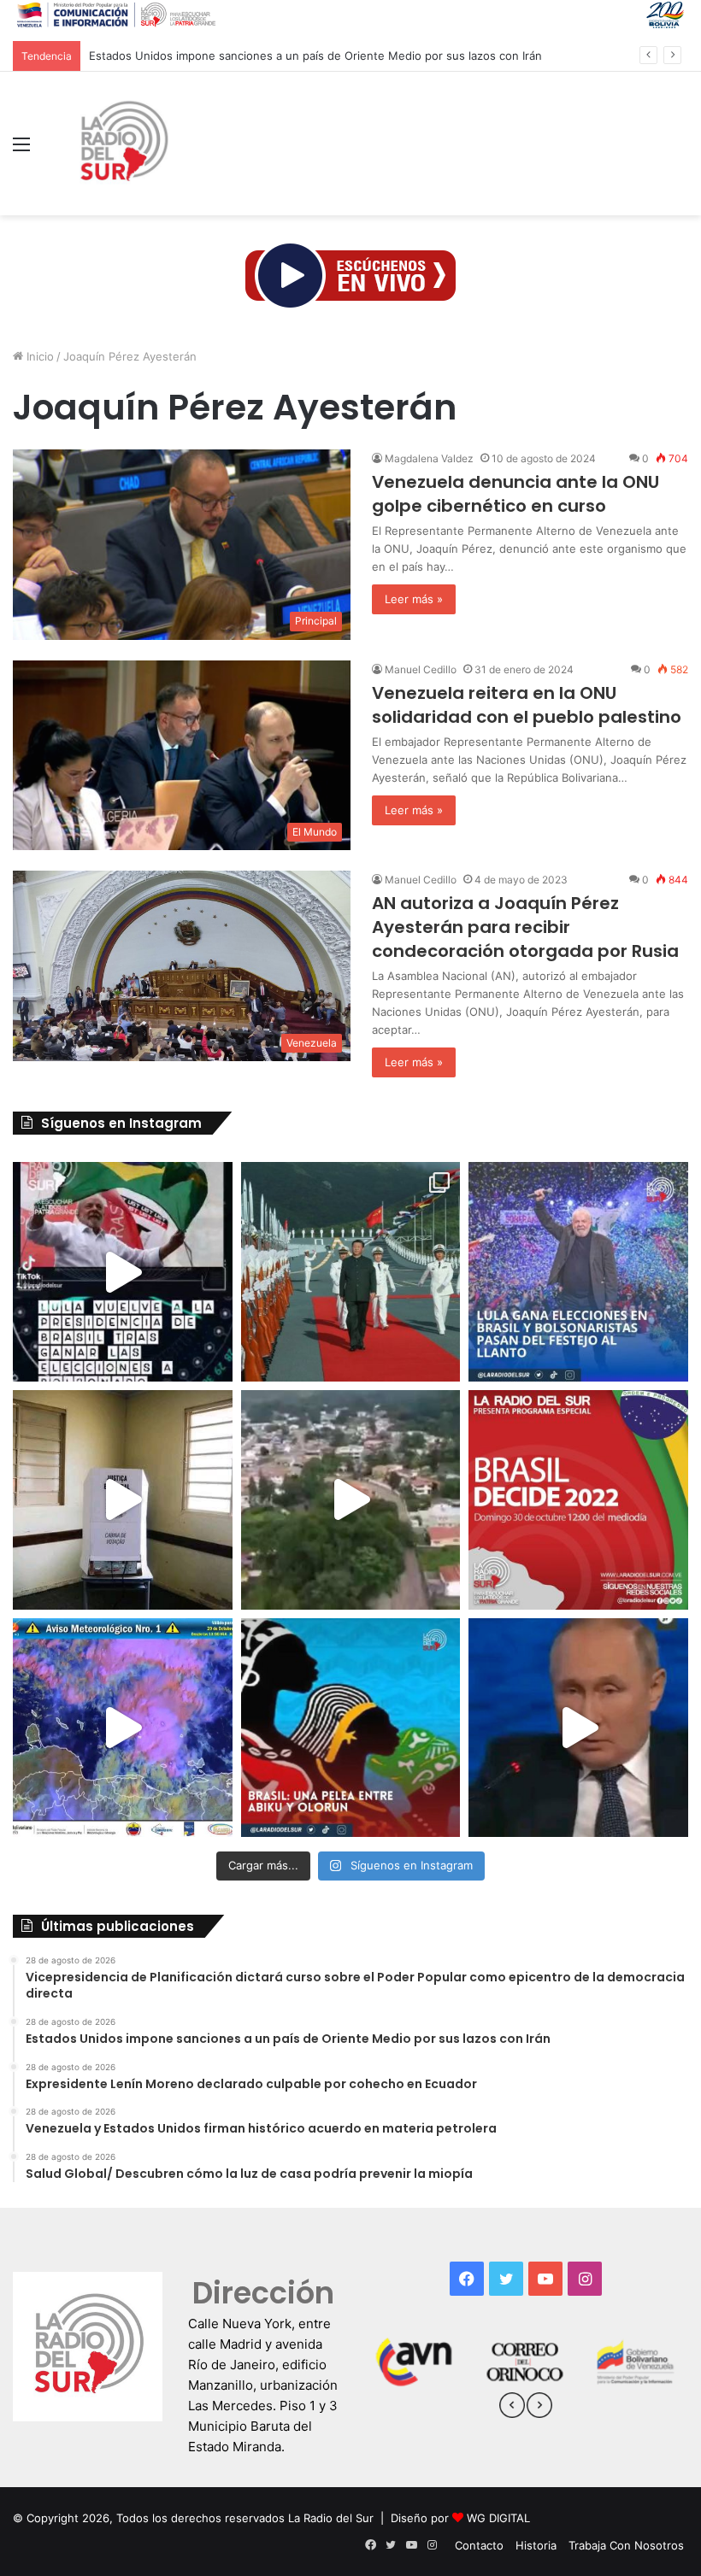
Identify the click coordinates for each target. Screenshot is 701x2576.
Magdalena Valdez (429, 458)
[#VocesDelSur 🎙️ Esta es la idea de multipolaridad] (578, 1728)
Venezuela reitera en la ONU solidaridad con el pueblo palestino (527, 705)
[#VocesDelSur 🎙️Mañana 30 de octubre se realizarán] (351, 1728)
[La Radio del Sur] (123, 144)
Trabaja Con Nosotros (626, 2545)
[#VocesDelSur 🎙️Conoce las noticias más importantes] (123, 1272)
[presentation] (512, 2408)
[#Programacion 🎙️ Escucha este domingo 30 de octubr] (578, 1500)
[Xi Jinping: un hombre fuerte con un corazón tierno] (351, 1272)
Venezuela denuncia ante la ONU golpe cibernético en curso (515, 494)
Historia (536, 2545)
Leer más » (414, 599)
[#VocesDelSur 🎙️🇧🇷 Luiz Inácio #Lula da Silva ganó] (578, 1272)
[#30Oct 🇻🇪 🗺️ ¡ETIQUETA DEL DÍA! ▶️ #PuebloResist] (351, 1500)
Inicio (38, 356)
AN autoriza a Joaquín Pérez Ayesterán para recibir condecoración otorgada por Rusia (525, 927)
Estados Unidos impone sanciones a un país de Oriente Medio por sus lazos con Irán (315, 56)
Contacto (479, 2545)
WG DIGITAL (498, 2518)
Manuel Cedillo (421, 669)
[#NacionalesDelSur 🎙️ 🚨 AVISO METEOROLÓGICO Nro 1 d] (123, 1728)
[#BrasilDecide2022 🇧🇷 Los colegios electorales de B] (123, 1500)
